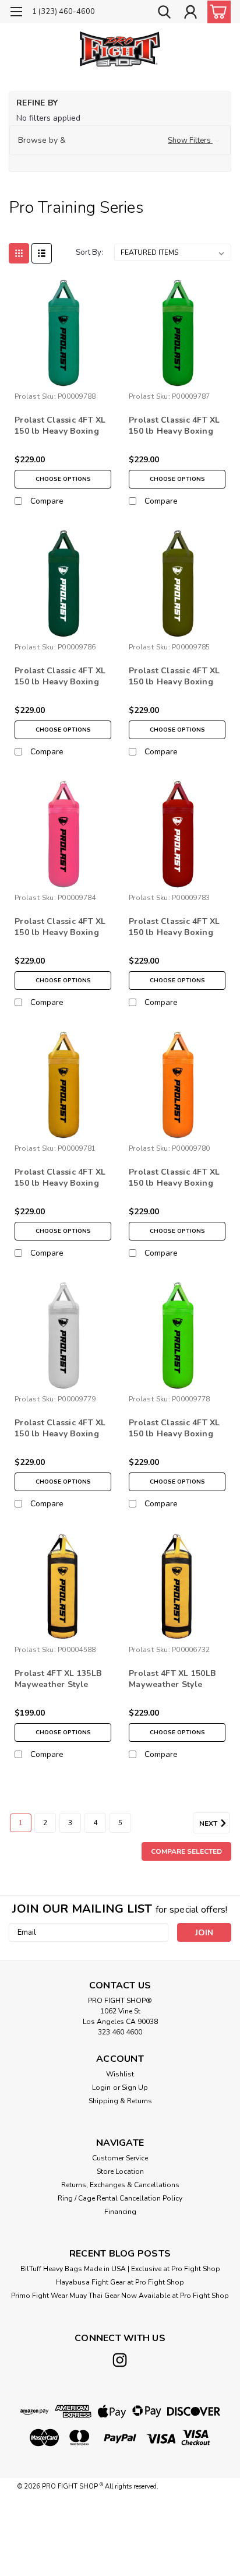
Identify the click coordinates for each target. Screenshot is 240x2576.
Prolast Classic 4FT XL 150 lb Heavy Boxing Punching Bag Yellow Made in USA (60, 1178)
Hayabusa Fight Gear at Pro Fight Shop (120, 2282)
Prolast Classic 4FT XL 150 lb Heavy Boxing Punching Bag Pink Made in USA (60, 927)
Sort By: (89, 252)
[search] (164, 13)
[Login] (190, 13)
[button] (120, 140)
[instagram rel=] (120, 2360)
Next (209, 1823)
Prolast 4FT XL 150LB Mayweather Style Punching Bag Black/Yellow (172, 1679)
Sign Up (135, 2087)
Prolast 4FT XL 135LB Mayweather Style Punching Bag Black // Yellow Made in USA (59, 1679)
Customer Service (120, 2158)
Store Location (120, 2171)
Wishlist (120, 2074)
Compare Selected (186, 1851)
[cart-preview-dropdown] (216, 12)
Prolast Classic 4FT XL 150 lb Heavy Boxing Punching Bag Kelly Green (60, 426)
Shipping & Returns (120, 2101)
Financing (120, 2212)
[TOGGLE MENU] (16, 13)
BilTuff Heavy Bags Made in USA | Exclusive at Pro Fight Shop (120, 2269)
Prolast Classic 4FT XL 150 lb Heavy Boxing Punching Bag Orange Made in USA (174, 1178)
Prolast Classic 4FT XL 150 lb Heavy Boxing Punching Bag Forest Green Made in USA (60, 677)
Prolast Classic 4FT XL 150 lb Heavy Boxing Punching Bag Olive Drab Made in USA (174, 677)
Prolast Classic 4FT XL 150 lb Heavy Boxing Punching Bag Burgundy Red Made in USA (175, 927)
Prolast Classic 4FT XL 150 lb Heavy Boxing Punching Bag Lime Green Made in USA (174, 426)
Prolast (27, 396)
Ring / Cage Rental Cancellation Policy (120, 2198)
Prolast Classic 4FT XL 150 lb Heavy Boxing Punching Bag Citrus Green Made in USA (174, 1429)
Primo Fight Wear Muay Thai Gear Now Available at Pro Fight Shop (120, 2296)
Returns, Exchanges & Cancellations (120, 2185)
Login (101, 2087)
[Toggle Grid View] (19, 253)
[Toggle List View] (42, 253)
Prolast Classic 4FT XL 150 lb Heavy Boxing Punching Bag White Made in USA (60, 1429)
